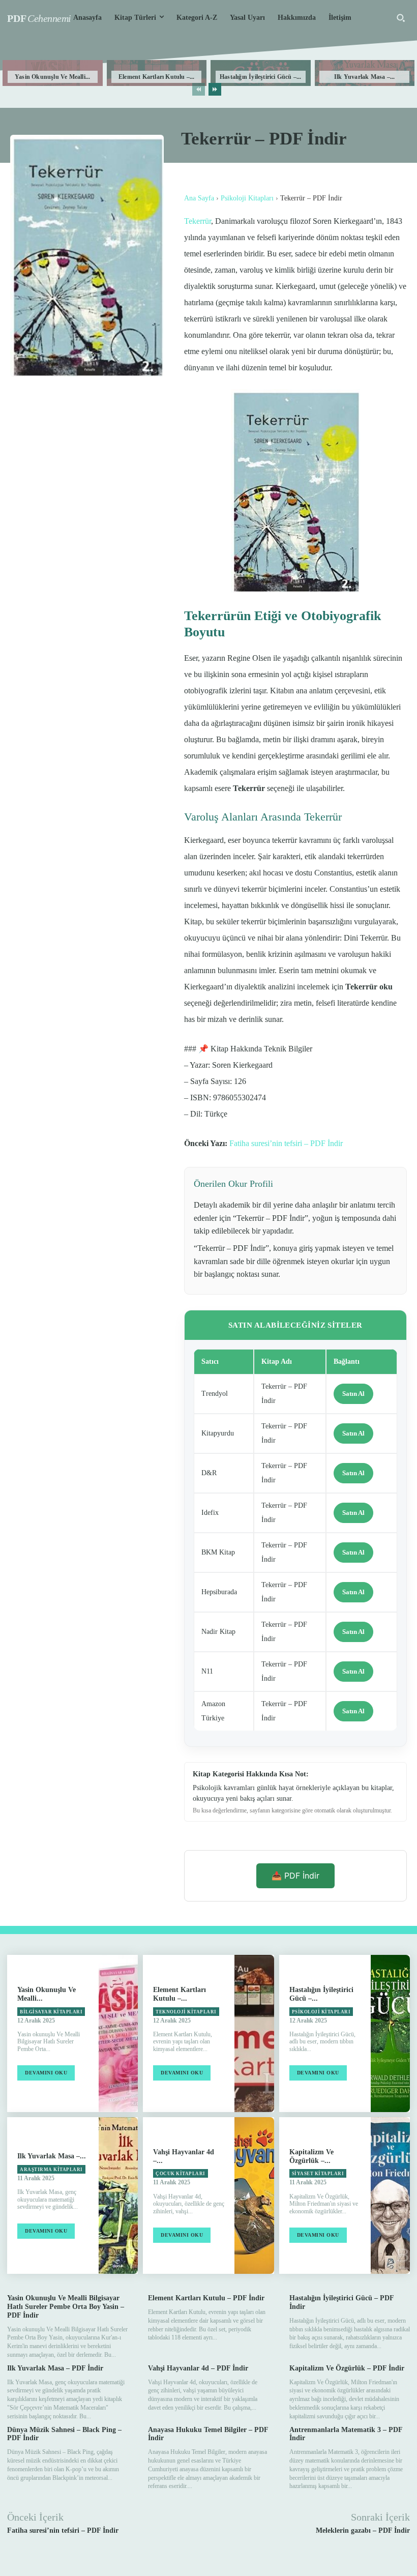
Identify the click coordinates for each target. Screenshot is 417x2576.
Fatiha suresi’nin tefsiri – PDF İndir (286, 1143)
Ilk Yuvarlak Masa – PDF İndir (55, 2368)
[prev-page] (199, 89)
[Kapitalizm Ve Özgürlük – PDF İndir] (390, 2196)
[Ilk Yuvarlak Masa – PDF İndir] (118, 2196)
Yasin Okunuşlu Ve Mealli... (52, 77)
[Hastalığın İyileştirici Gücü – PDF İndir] (390, 2033)
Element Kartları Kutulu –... (157, 77)
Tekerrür (198, 221)
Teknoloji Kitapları (186, 2012)
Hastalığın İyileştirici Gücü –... (261, 77)
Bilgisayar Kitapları (51, 2012)
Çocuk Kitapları (181, 2174)
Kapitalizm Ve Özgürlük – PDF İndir (347, 2368)
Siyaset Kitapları (318, 2174)
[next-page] (215, 89)
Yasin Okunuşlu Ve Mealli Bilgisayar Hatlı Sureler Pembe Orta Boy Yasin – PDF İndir (66, 2307)
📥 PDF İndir (295, 1876)
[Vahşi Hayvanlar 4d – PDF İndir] (254, 2196)
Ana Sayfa (199, 198)
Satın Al (353, 1394)
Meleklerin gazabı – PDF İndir (363, 2530)
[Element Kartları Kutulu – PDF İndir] (254, 2033)
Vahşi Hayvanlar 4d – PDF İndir (198, 2368)
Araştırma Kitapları (51, 2170)
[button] (401, 18)
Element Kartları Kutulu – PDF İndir (206, 2298)
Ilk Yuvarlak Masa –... (364, 77)
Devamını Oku (46, 2073)
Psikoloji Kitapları (247, 198)
